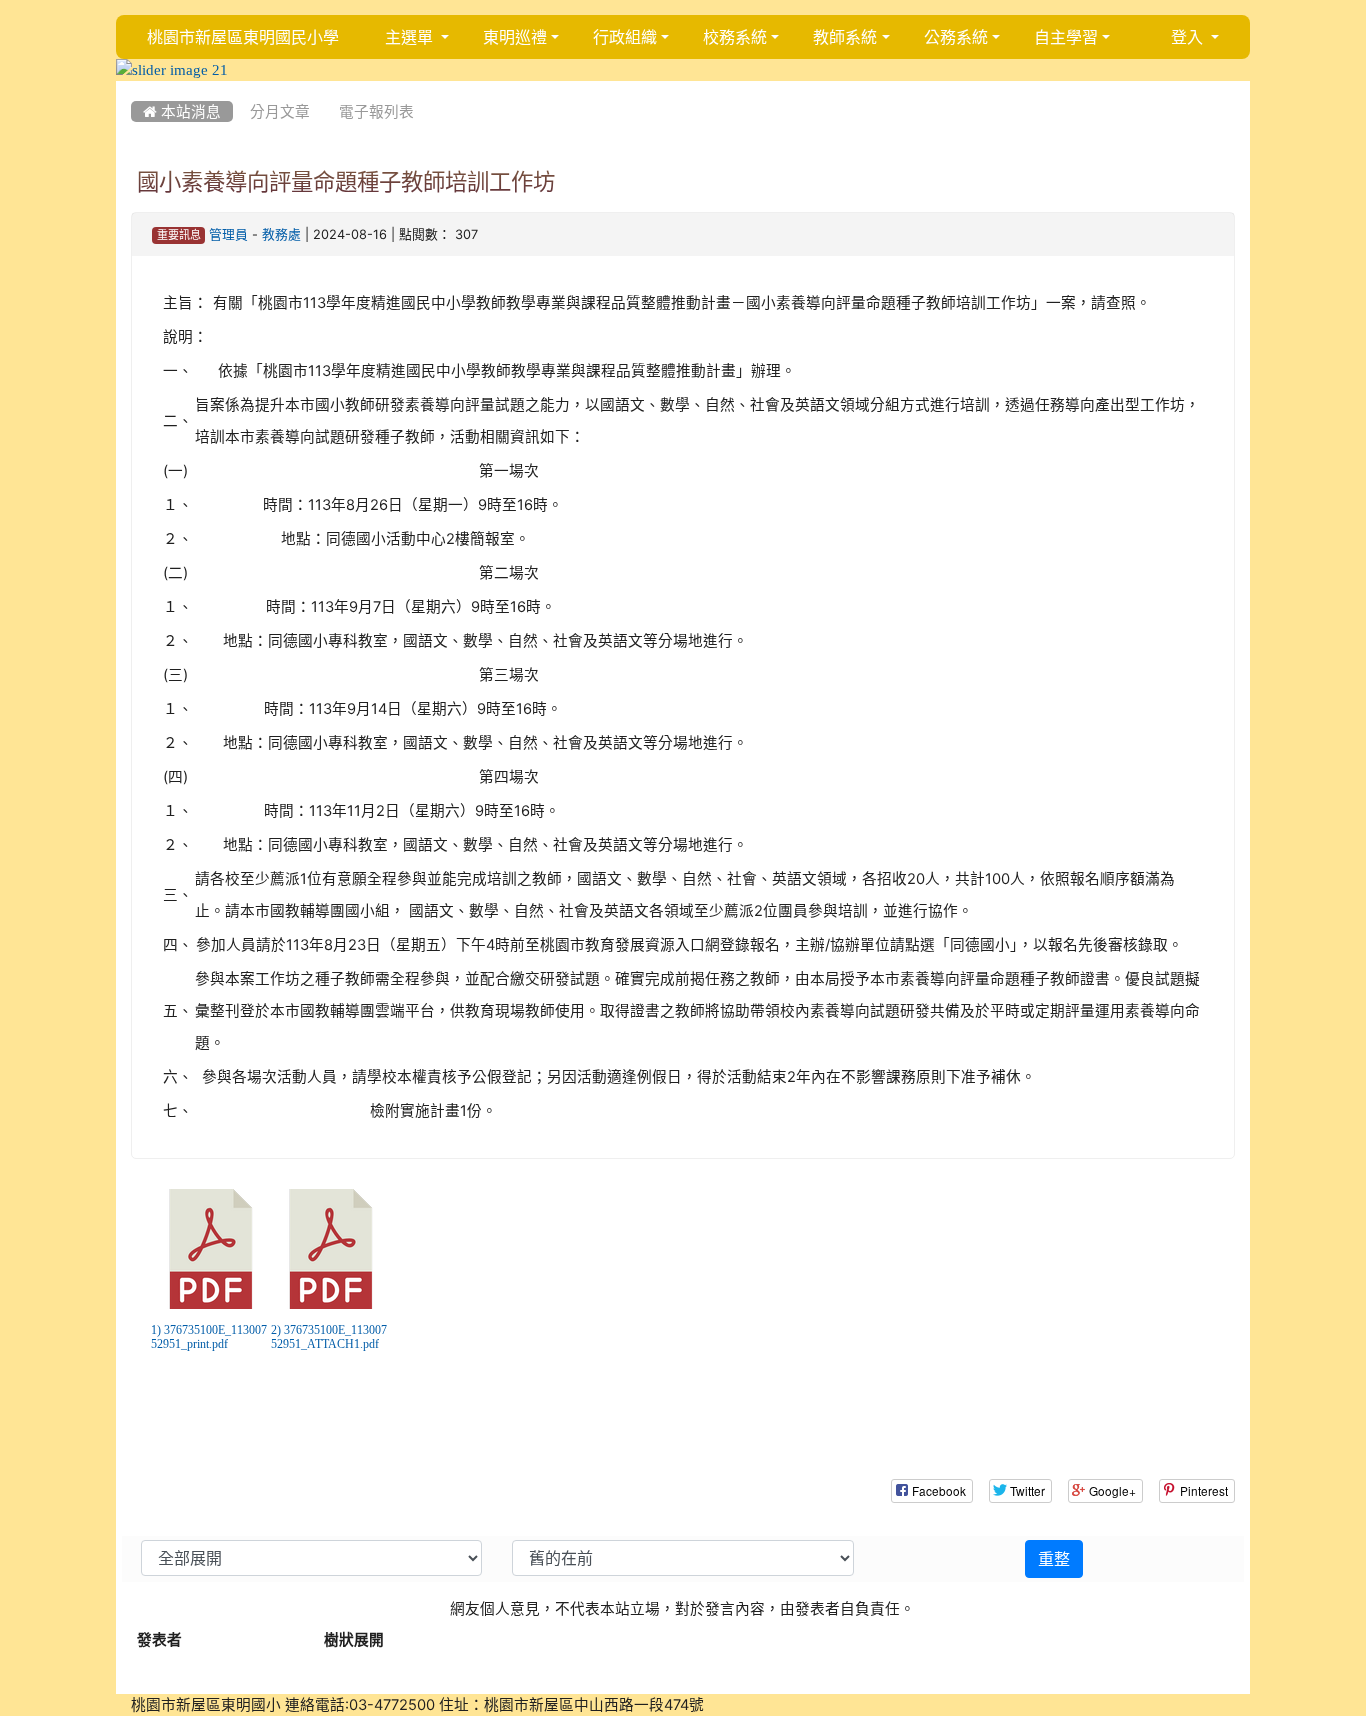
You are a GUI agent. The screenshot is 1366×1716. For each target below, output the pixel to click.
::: (135, 88)
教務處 (281, 234)
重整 (1054, 1559)
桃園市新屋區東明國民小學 (243, 37)
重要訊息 (179, 235)
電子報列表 (376, 111)
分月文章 (280, 111)
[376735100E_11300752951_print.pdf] (211, 1249)
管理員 (228, 234)
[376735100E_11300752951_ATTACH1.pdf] (331, 1249)
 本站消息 (182, 111)
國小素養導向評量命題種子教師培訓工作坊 (346, 182)
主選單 (411, 37)
